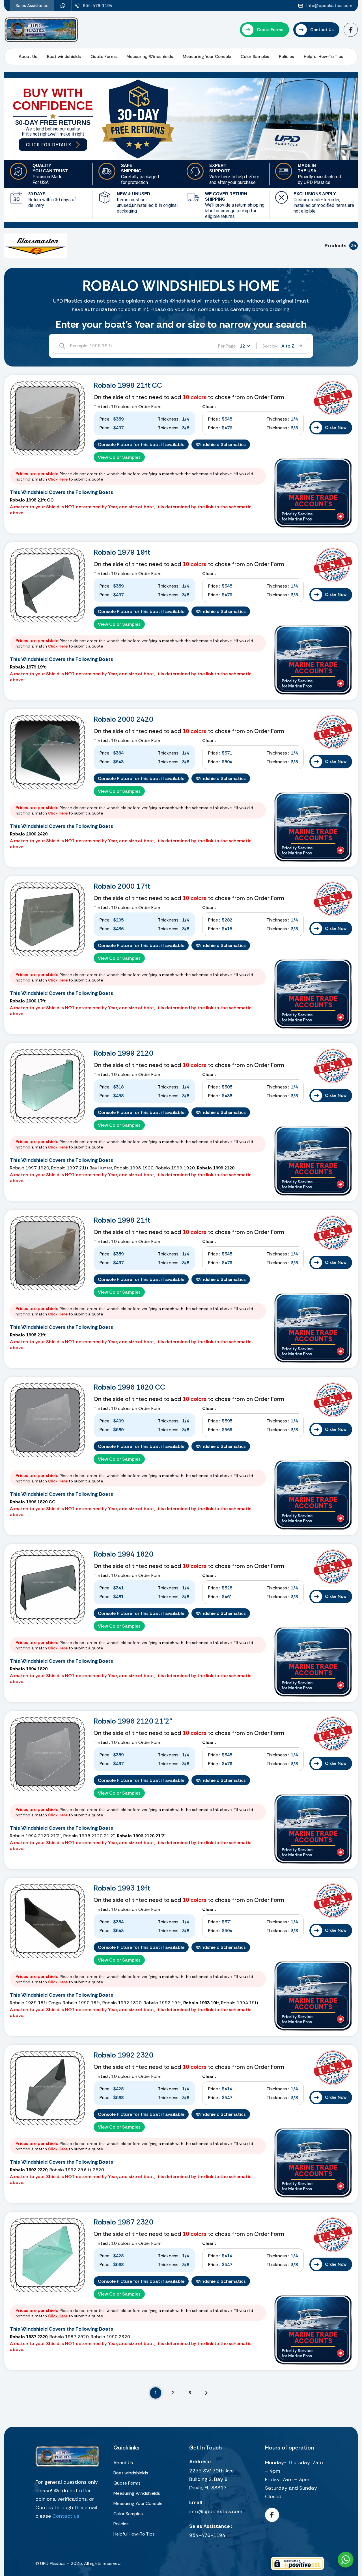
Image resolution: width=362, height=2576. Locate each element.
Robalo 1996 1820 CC (129, 1387)
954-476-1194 (207, 2535)
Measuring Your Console (207, 57)
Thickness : (169, 419)
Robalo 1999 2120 (123, 1053)
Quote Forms (104, 57)
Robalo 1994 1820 (123, 1554)
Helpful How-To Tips (324, 57)
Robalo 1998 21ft (122, 1220)
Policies (286, 57)
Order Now (336, 428)
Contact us (66, 2516)
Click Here (58, 479)
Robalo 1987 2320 (123, 2222)
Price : (105, 419)
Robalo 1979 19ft (122, 552)
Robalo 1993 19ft (122, 1888)
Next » (206, 2393)
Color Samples (255, 57)
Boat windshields (64, 57)
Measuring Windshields (150, 57)
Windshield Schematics (221, 444)
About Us (28, 57)
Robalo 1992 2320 (123, 2055)
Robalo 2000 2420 (123, 719)
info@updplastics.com (216, 2511)
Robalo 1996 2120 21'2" (133, 1721)
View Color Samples (119, 457)
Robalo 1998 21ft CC (128, 385)
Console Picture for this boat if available (141, 444)
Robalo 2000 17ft (122, 886)
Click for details (49, 145)
